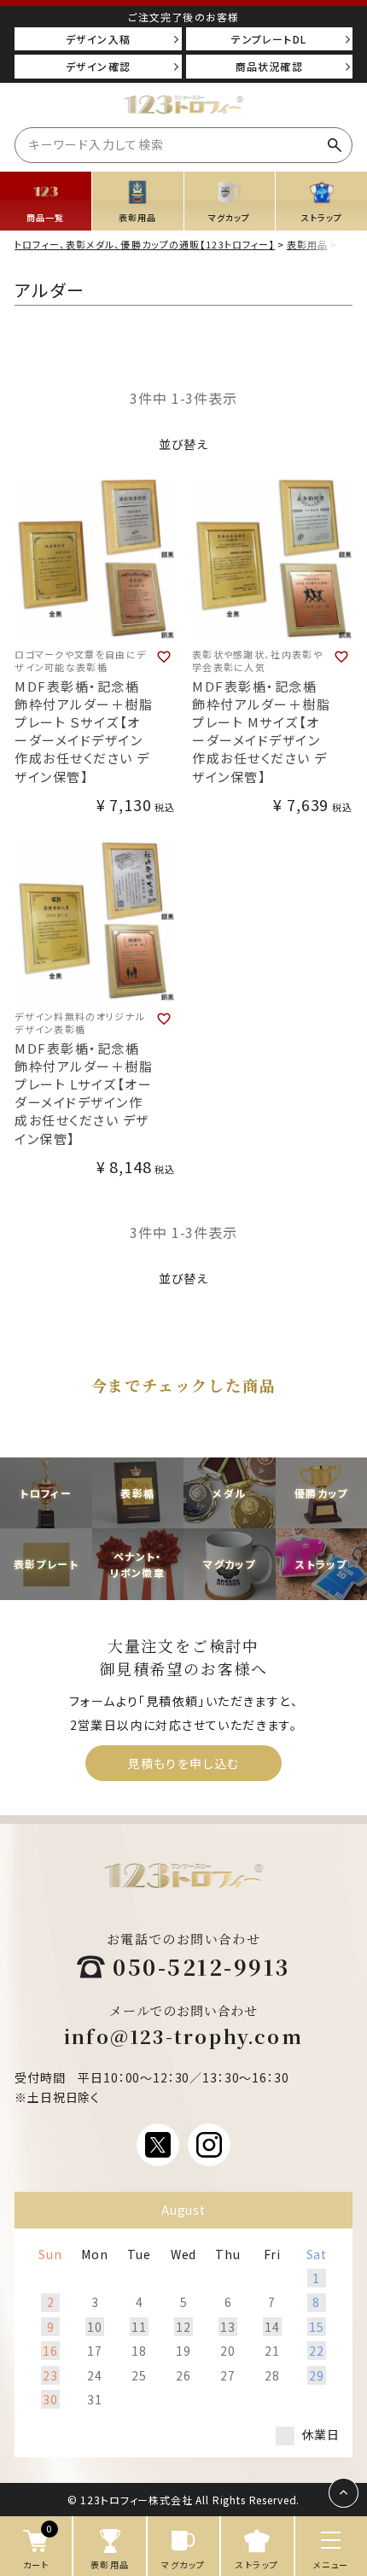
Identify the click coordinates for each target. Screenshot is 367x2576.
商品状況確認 (269, 66)
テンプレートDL (269, 39)
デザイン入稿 (98, 39)
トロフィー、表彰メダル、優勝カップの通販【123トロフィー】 (145, 244)
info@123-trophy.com (183, 2036)
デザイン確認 (98, 66)
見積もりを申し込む (183, 1763)
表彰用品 (307, 244)
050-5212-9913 (201, 1966)
